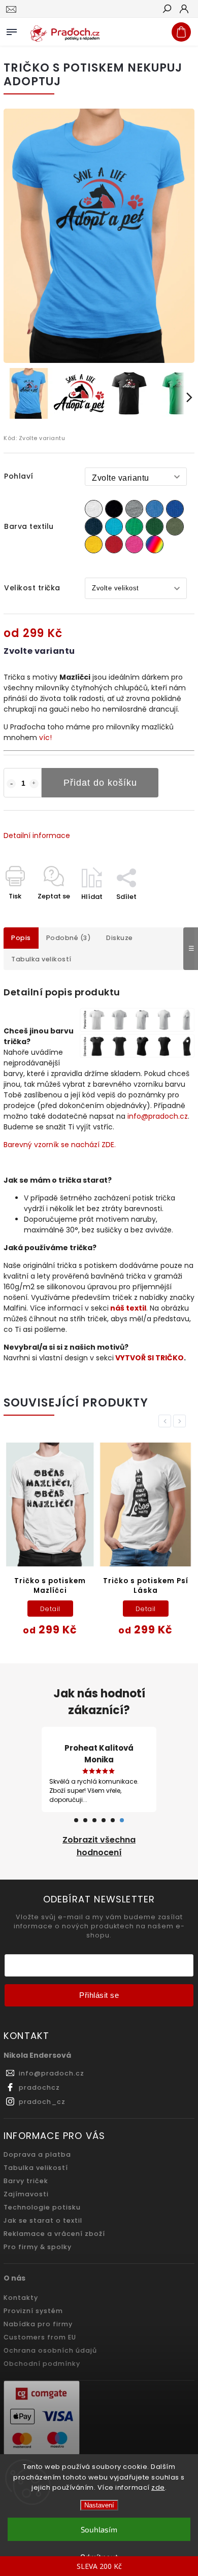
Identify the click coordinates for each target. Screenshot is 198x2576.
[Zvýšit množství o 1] (34, 784)
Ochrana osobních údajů (50, 2350)
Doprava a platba (37, 2154)
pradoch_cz (42, 2102)
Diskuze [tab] (120, 938)
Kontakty (21, 2298)
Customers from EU (40, 2337)
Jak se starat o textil (43, 2220)
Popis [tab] (21, 938)
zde (158, 2487)
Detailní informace (37, 835)
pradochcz (39, 2087)
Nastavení (99, 2505)
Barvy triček (26, 2181)
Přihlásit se (99, 1995)
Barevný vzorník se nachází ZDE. (60, 1145)
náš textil (128, 1308)
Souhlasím (99, 2529)
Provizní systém (33, 2311)
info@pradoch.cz (158, 1116)
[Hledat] (167, 10)
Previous (167, 1421)
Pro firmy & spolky (38, 2247)
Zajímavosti (26, 2194)
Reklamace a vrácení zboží (54, 2234)
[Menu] (12, 30)
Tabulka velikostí (36, 2168)
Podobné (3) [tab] (69, 938)
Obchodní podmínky (42, 2364)
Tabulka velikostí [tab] (41, 959)
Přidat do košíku (100, 783)
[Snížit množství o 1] (11, 784)
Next (181, 1421)
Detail (50, 1609)
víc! (45, 738)
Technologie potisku (42, 2207)
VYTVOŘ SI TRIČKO (150, 1358)
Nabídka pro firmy (38, 2324)
